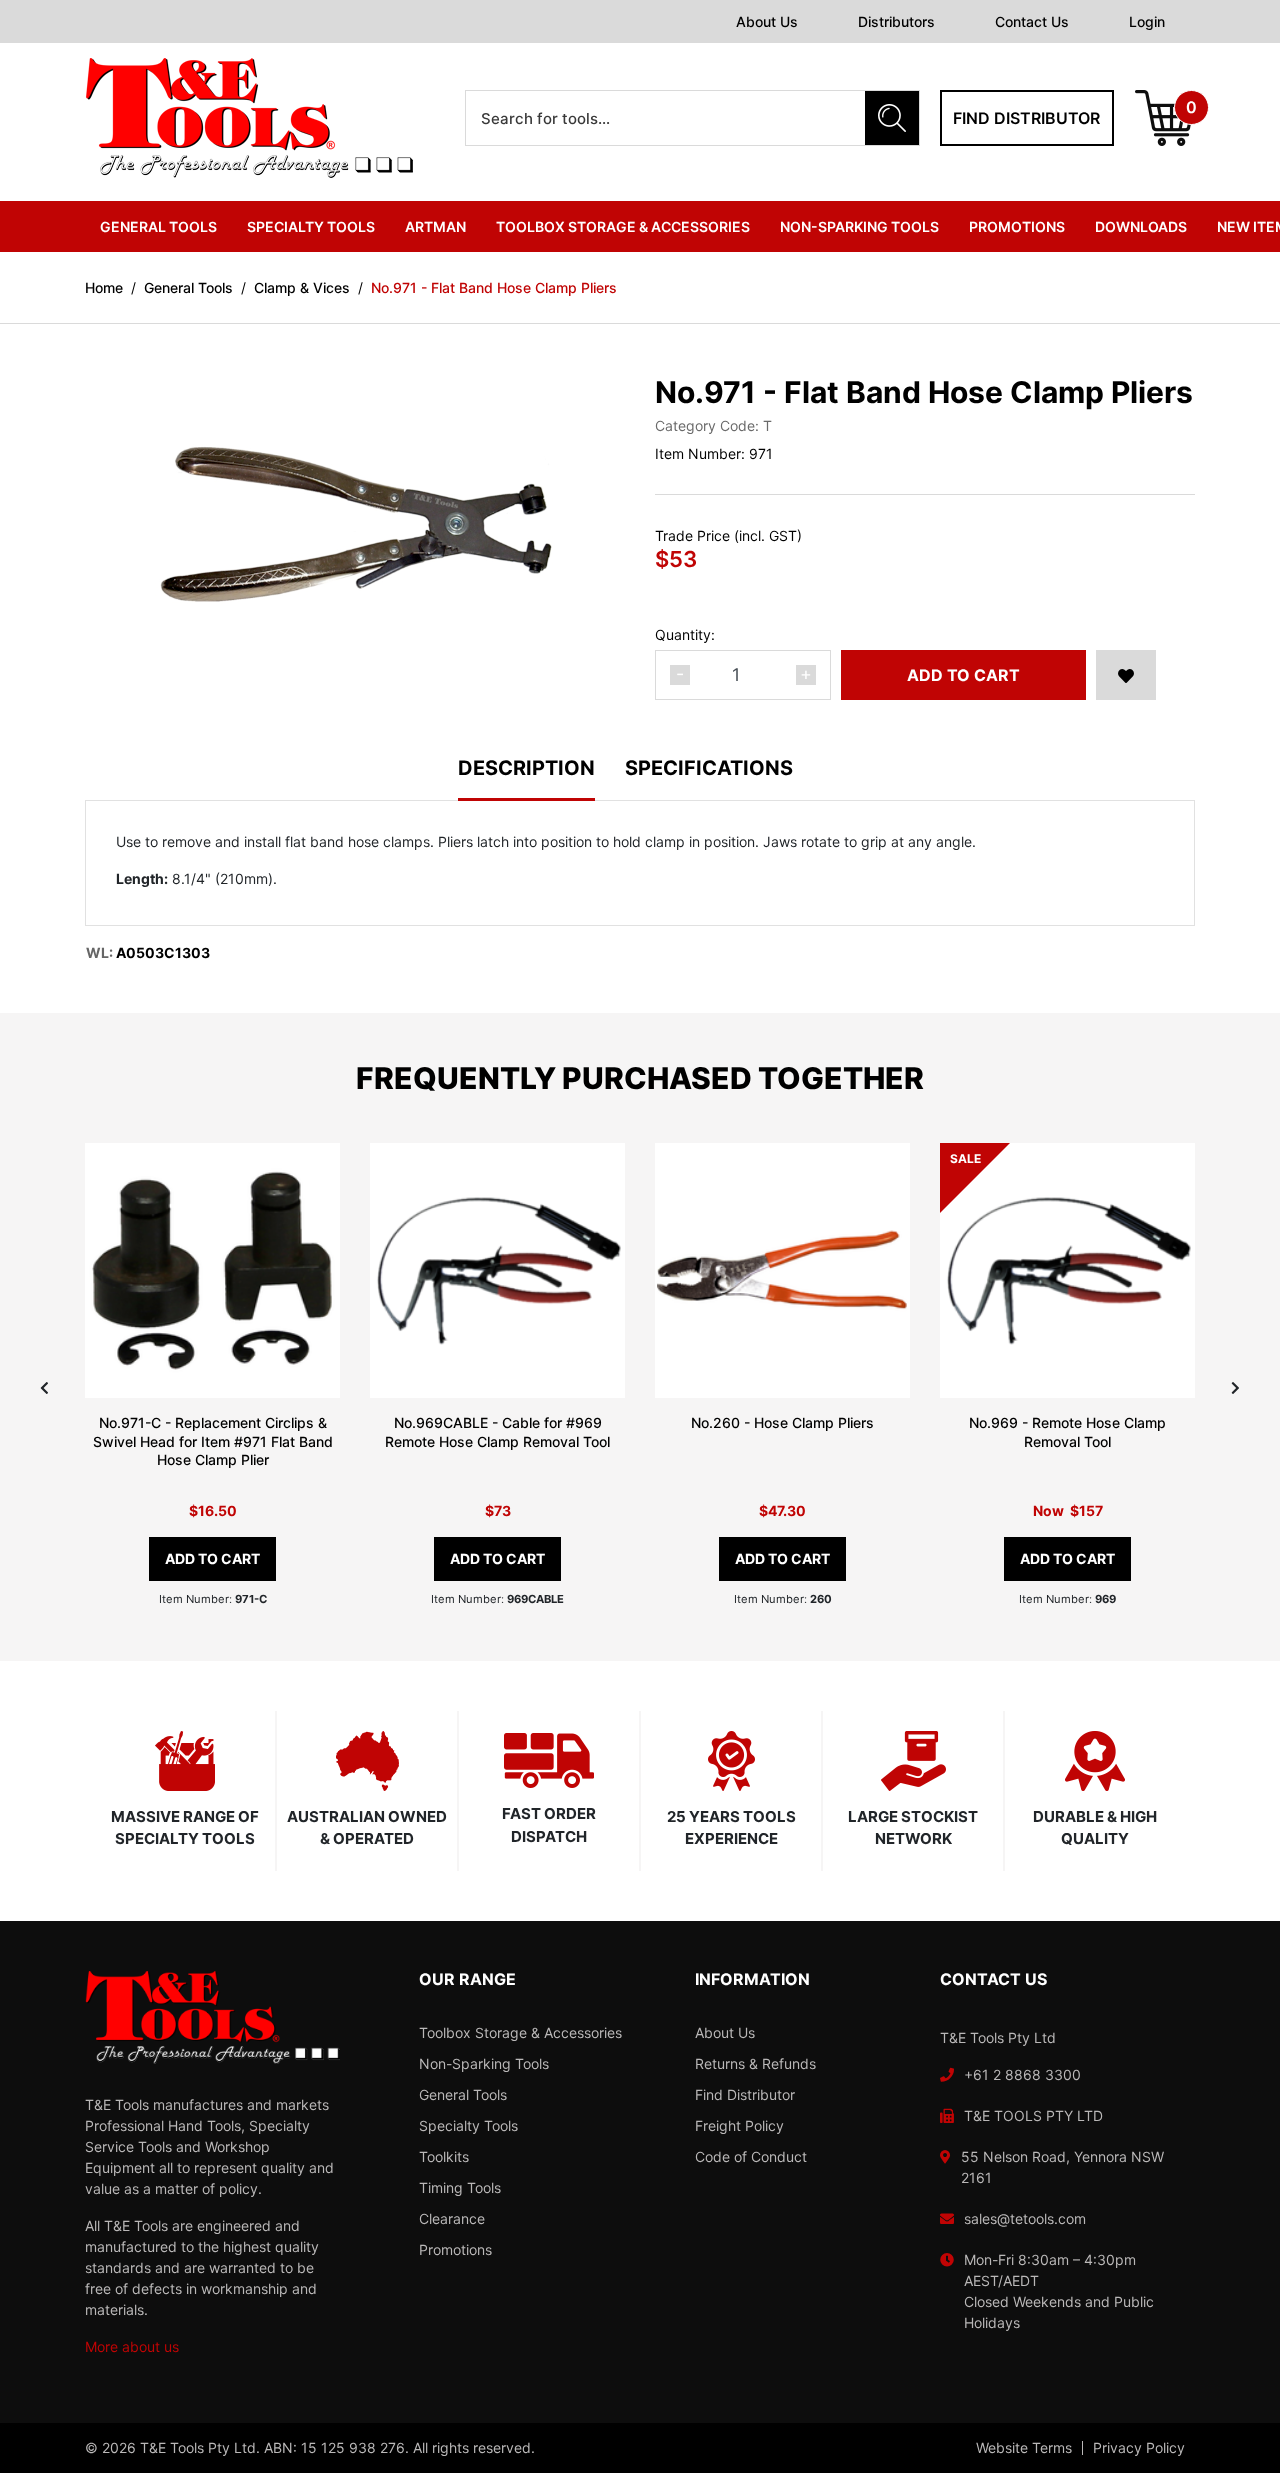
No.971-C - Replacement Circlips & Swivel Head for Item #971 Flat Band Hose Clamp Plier (213, 1441)
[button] (1126, 675)
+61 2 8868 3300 (1022, 2074)
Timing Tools (460, 2187)
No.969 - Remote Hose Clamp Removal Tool (1067, 1432)
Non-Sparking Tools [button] (859, 226)
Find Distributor (745, 2094)
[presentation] (44, 1387)
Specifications (709, 769)
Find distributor (1026, 118)
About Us (767, 21)
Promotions (1017, 226)
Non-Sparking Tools (484, 2063)
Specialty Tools (468, 2125)
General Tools (463, 2094)
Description (526, 769)
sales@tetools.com (1025, 2218)
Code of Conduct (751, 2156)
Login (1147, 21)
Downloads (1141, 226)
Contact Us (1032, 21)
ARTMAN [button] (435, 226)
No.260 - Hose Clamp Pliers (782, 1422)
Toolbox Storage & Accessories (520, 2032)
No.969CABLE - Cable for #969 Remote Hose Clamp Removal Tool (497, 1432)
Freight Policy (739, 2125)
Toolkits (444, 2156)
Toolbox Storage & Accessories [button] (623, 226)
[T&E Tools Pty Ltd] (249, 116)
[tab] (541, 779)
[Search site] (892, 118)
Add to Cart (963, 675)
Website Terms (1024, 2448)
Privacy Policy (1139, 2448)
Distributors (896, 21)
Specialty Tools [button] (311, 226)
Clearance (452, 2218)
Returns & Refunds (755, 2063)
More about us (132, 2346)
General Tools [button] (158, 226)
